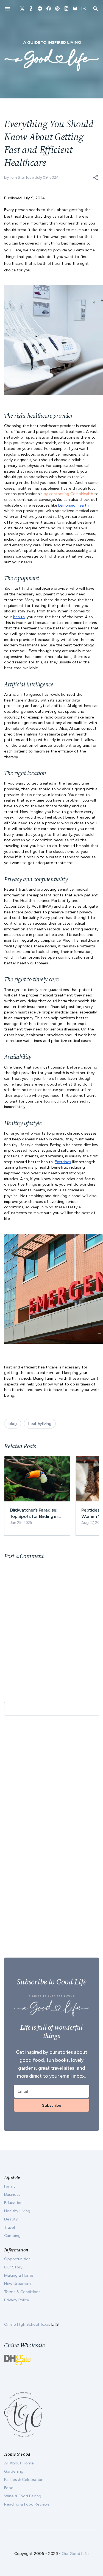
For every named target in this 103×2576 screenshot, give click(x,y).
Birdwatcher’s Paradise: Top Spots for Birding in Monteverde (34, 1513)
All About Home (19, 2463)
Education (13, 2203)
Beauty (11, 2219)
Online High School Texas (28, 2324)
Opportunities (17, 2259)
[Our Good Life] (51, 56)
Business (12, 2194)
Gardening (14, 2471)
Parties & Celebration (24, 2480)
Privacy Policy (17, 2300)
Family (10, 2186)
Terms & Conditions (22, 2292)
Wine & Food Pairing (23, 2496)
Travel (9, 2227)
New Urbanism (17, 2284)
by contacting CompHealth (68, 494)
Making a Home (19, 2275)
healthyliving (40, 1424)
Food (9, 2488)
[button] (96, 178)
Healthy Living (17, 2211)
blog (13, 1424)
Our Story (13, 2267)
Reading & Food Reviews (27, 2504)
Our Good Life (75, 2554)
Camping (12, 2236)
